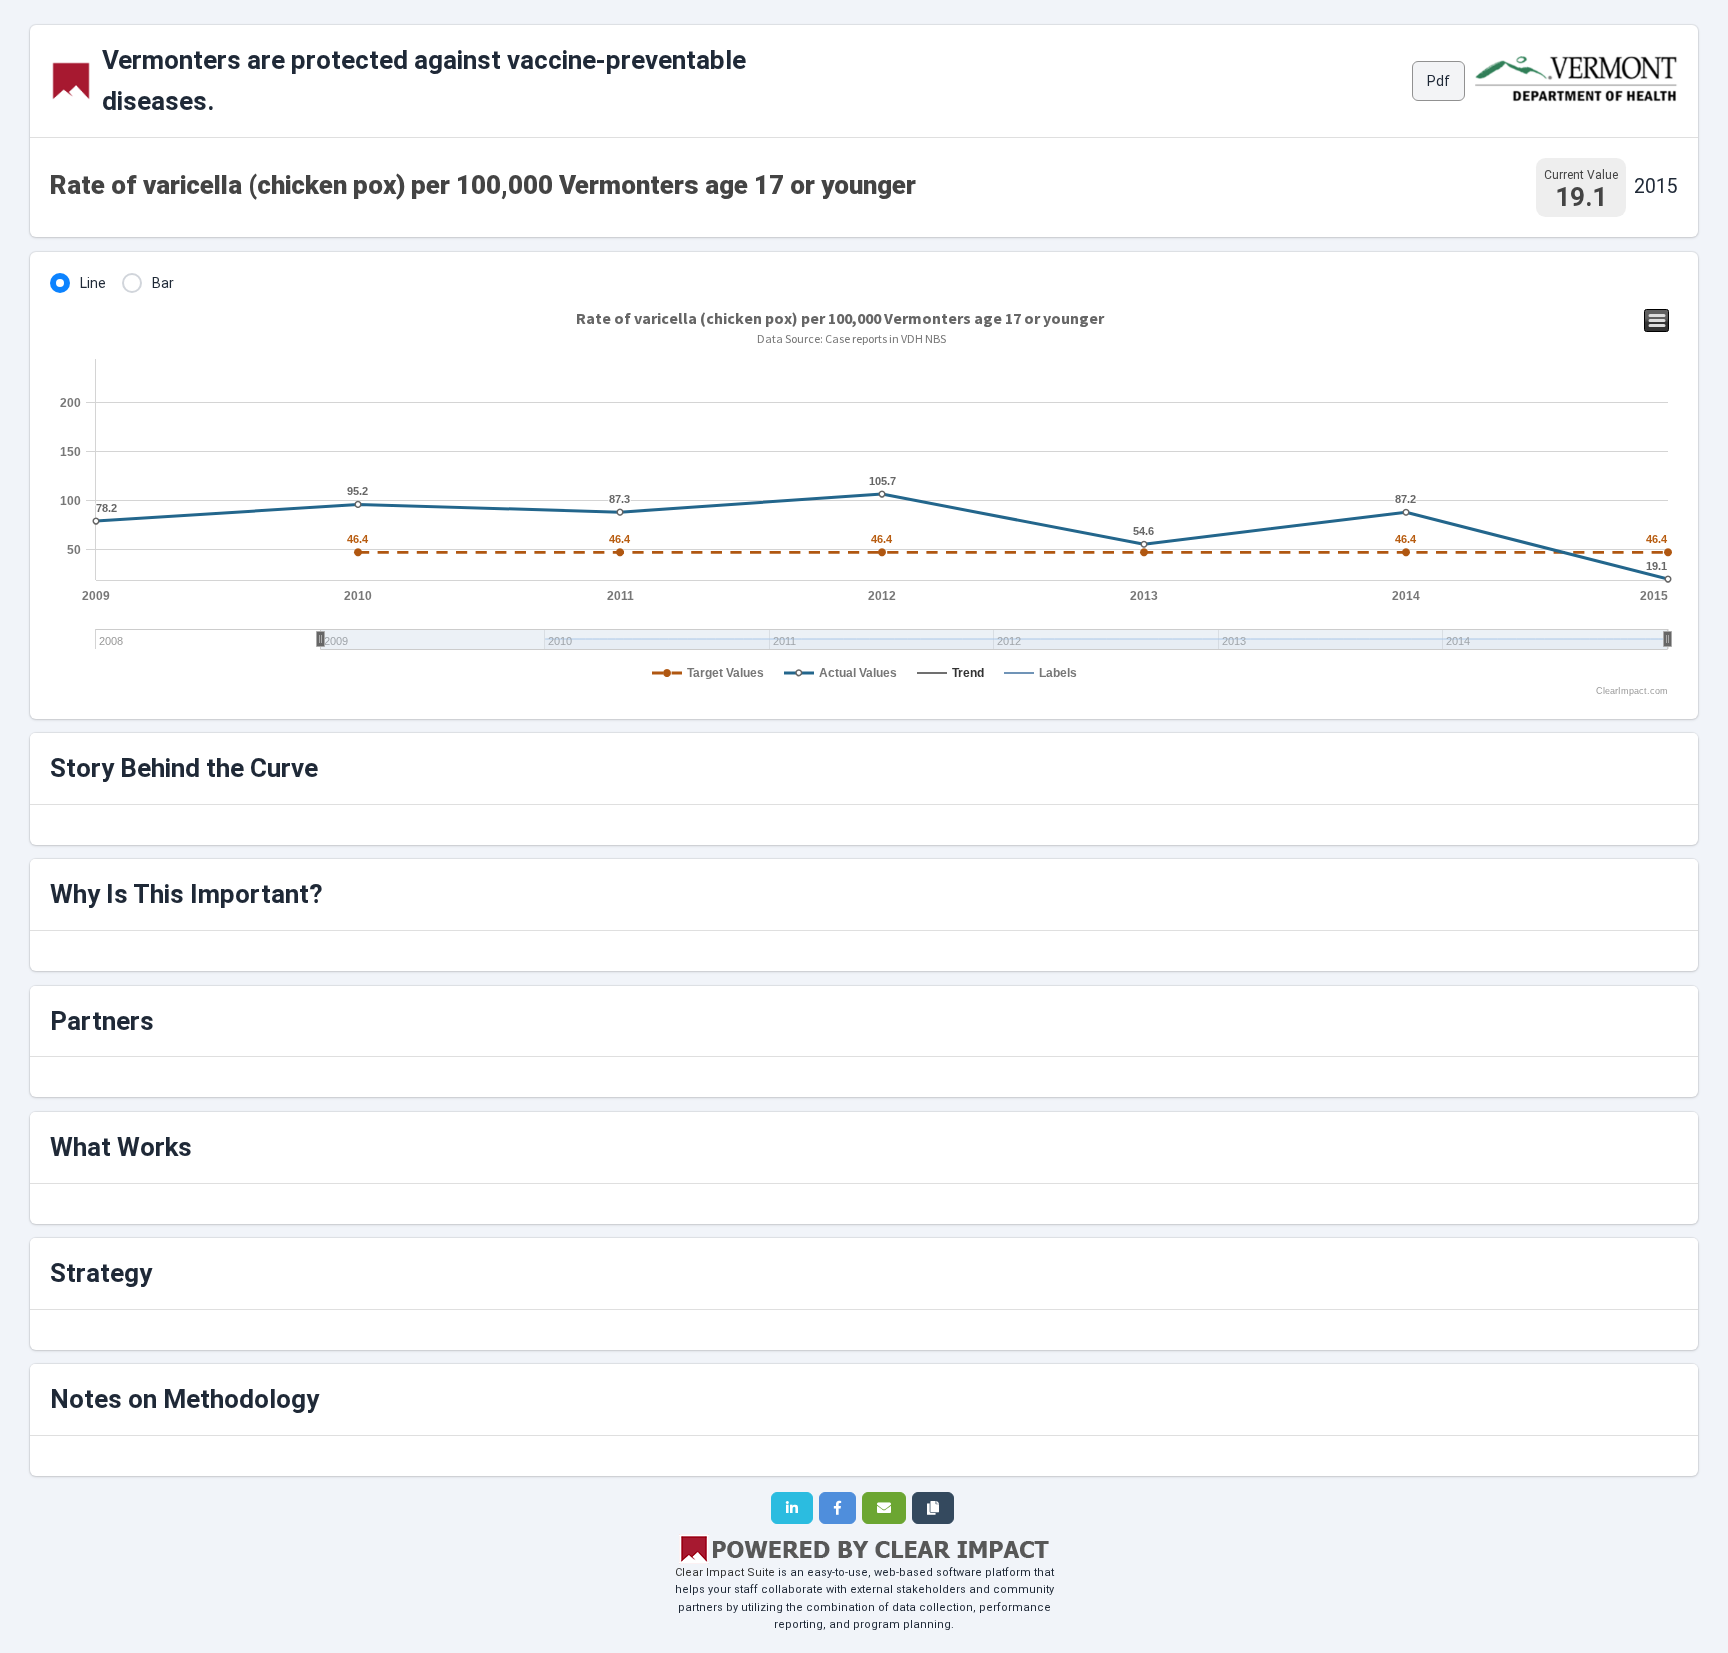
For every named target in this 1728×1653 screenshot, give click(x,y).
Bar (163, 283)
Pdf (1438, 81)
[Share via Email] (884, 1508)
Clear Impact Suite (725, 1572)
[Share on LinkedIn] (792, 1508)
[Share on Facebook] (837, 1508)
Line (93, 283)
